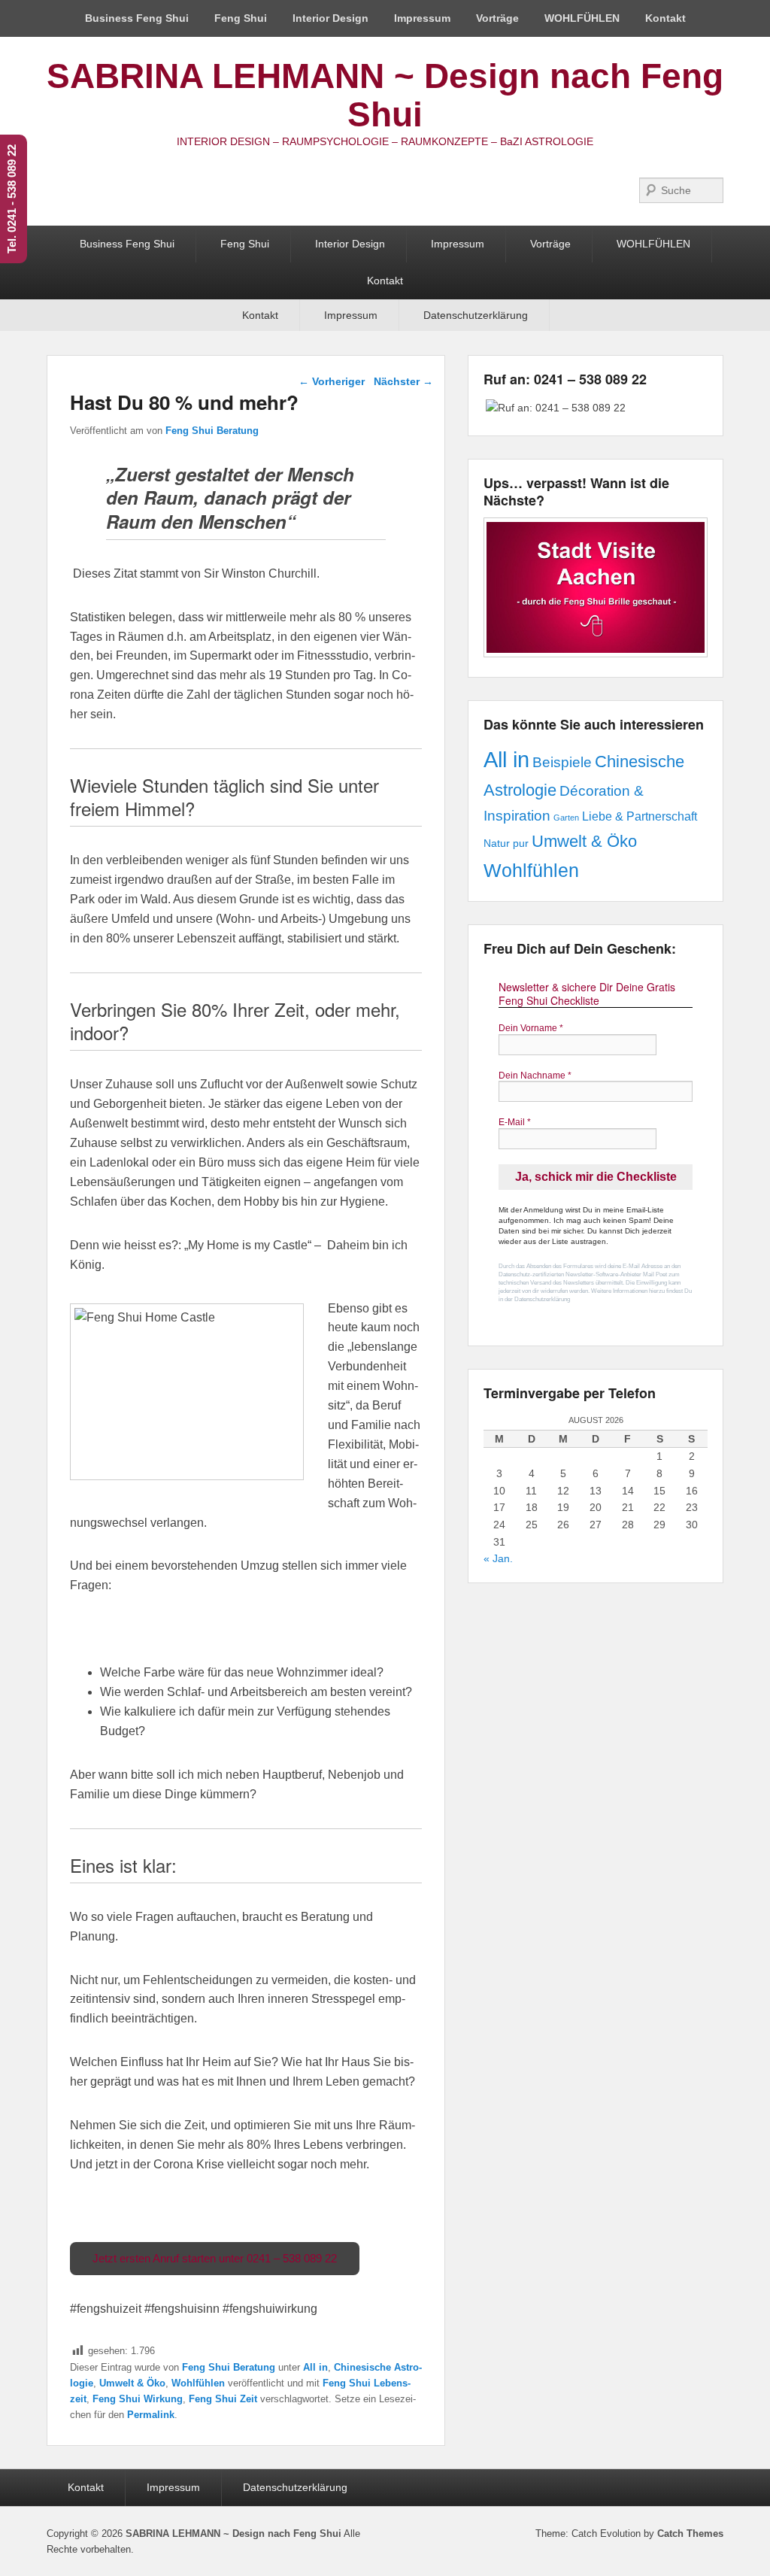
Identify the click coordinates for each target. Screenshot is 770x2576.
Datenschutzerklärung (476, 315)
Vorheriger (332, 381)
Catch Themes (690, 2534)
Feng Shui (241, 18)
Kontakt (665, 18)
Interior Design (330, 18)
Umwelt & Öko (132, 2383)
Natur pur (506, 843)
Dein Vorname (531, 1028)
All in (315, 2367)
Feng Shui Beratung (212, 431)
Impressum (422, 18)
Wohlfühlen (198, 2383)
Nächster (403, 381)
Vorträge (497, 18)
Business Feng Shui (137, 18)
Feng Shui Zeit (223, 2399)
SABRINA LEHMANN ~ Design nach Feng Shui (385, 95)
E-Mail (515, 1122)
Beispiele (562, 762)
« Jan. (498, 1558)
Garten (566, 818)
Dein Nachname (535, 1076)
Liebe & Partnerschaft (640, 816)
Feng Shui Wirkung (138, 2399)
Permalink (151, 2415)
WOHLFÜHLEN (582, 18)
